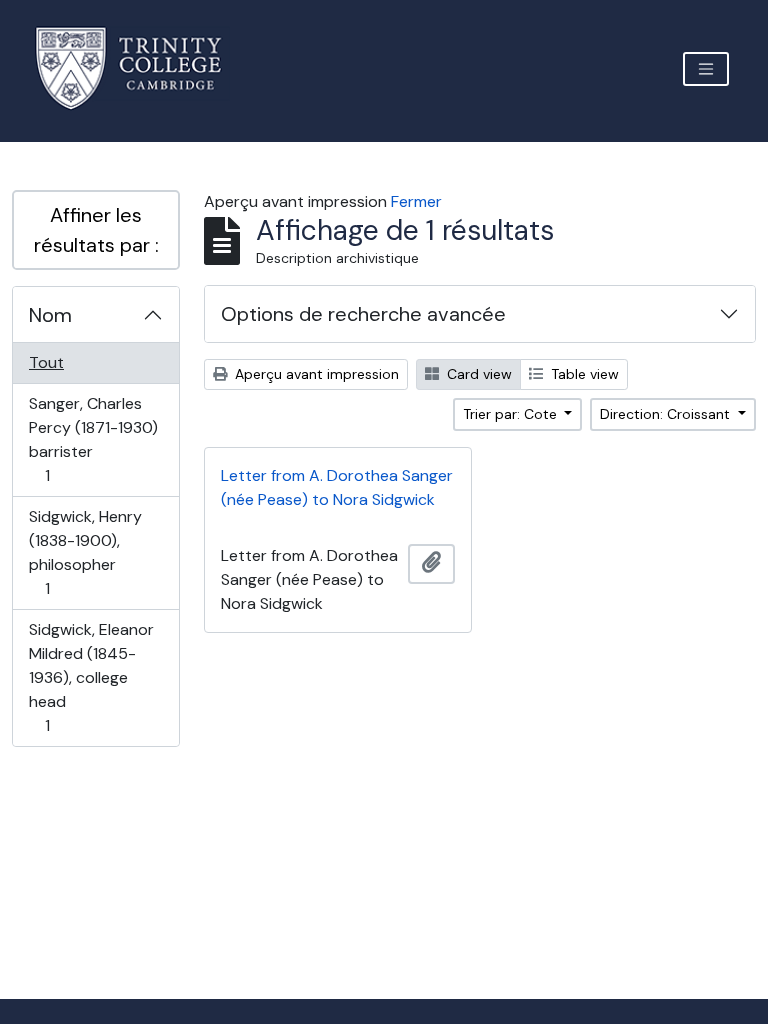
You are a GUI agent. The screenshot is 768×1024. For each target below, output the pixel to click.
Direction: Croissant (667, 414)
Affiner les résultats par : (96, 230)
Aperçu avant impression (315, 374)
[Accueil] (140, 68)
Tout (46, 362)
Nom (50, 315)
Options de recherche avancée (363, 314)
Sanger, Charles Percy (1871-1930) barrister (93, 439)
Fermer (416, 201)
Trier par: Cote (512, 414)
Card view (477, 374)
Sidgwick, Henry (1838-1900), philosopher (85, 552)
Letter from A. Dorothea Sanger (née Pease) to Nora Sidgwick (337, 487)
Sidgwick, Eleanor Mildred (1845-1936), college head (91, 677)
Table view (583, 374)
